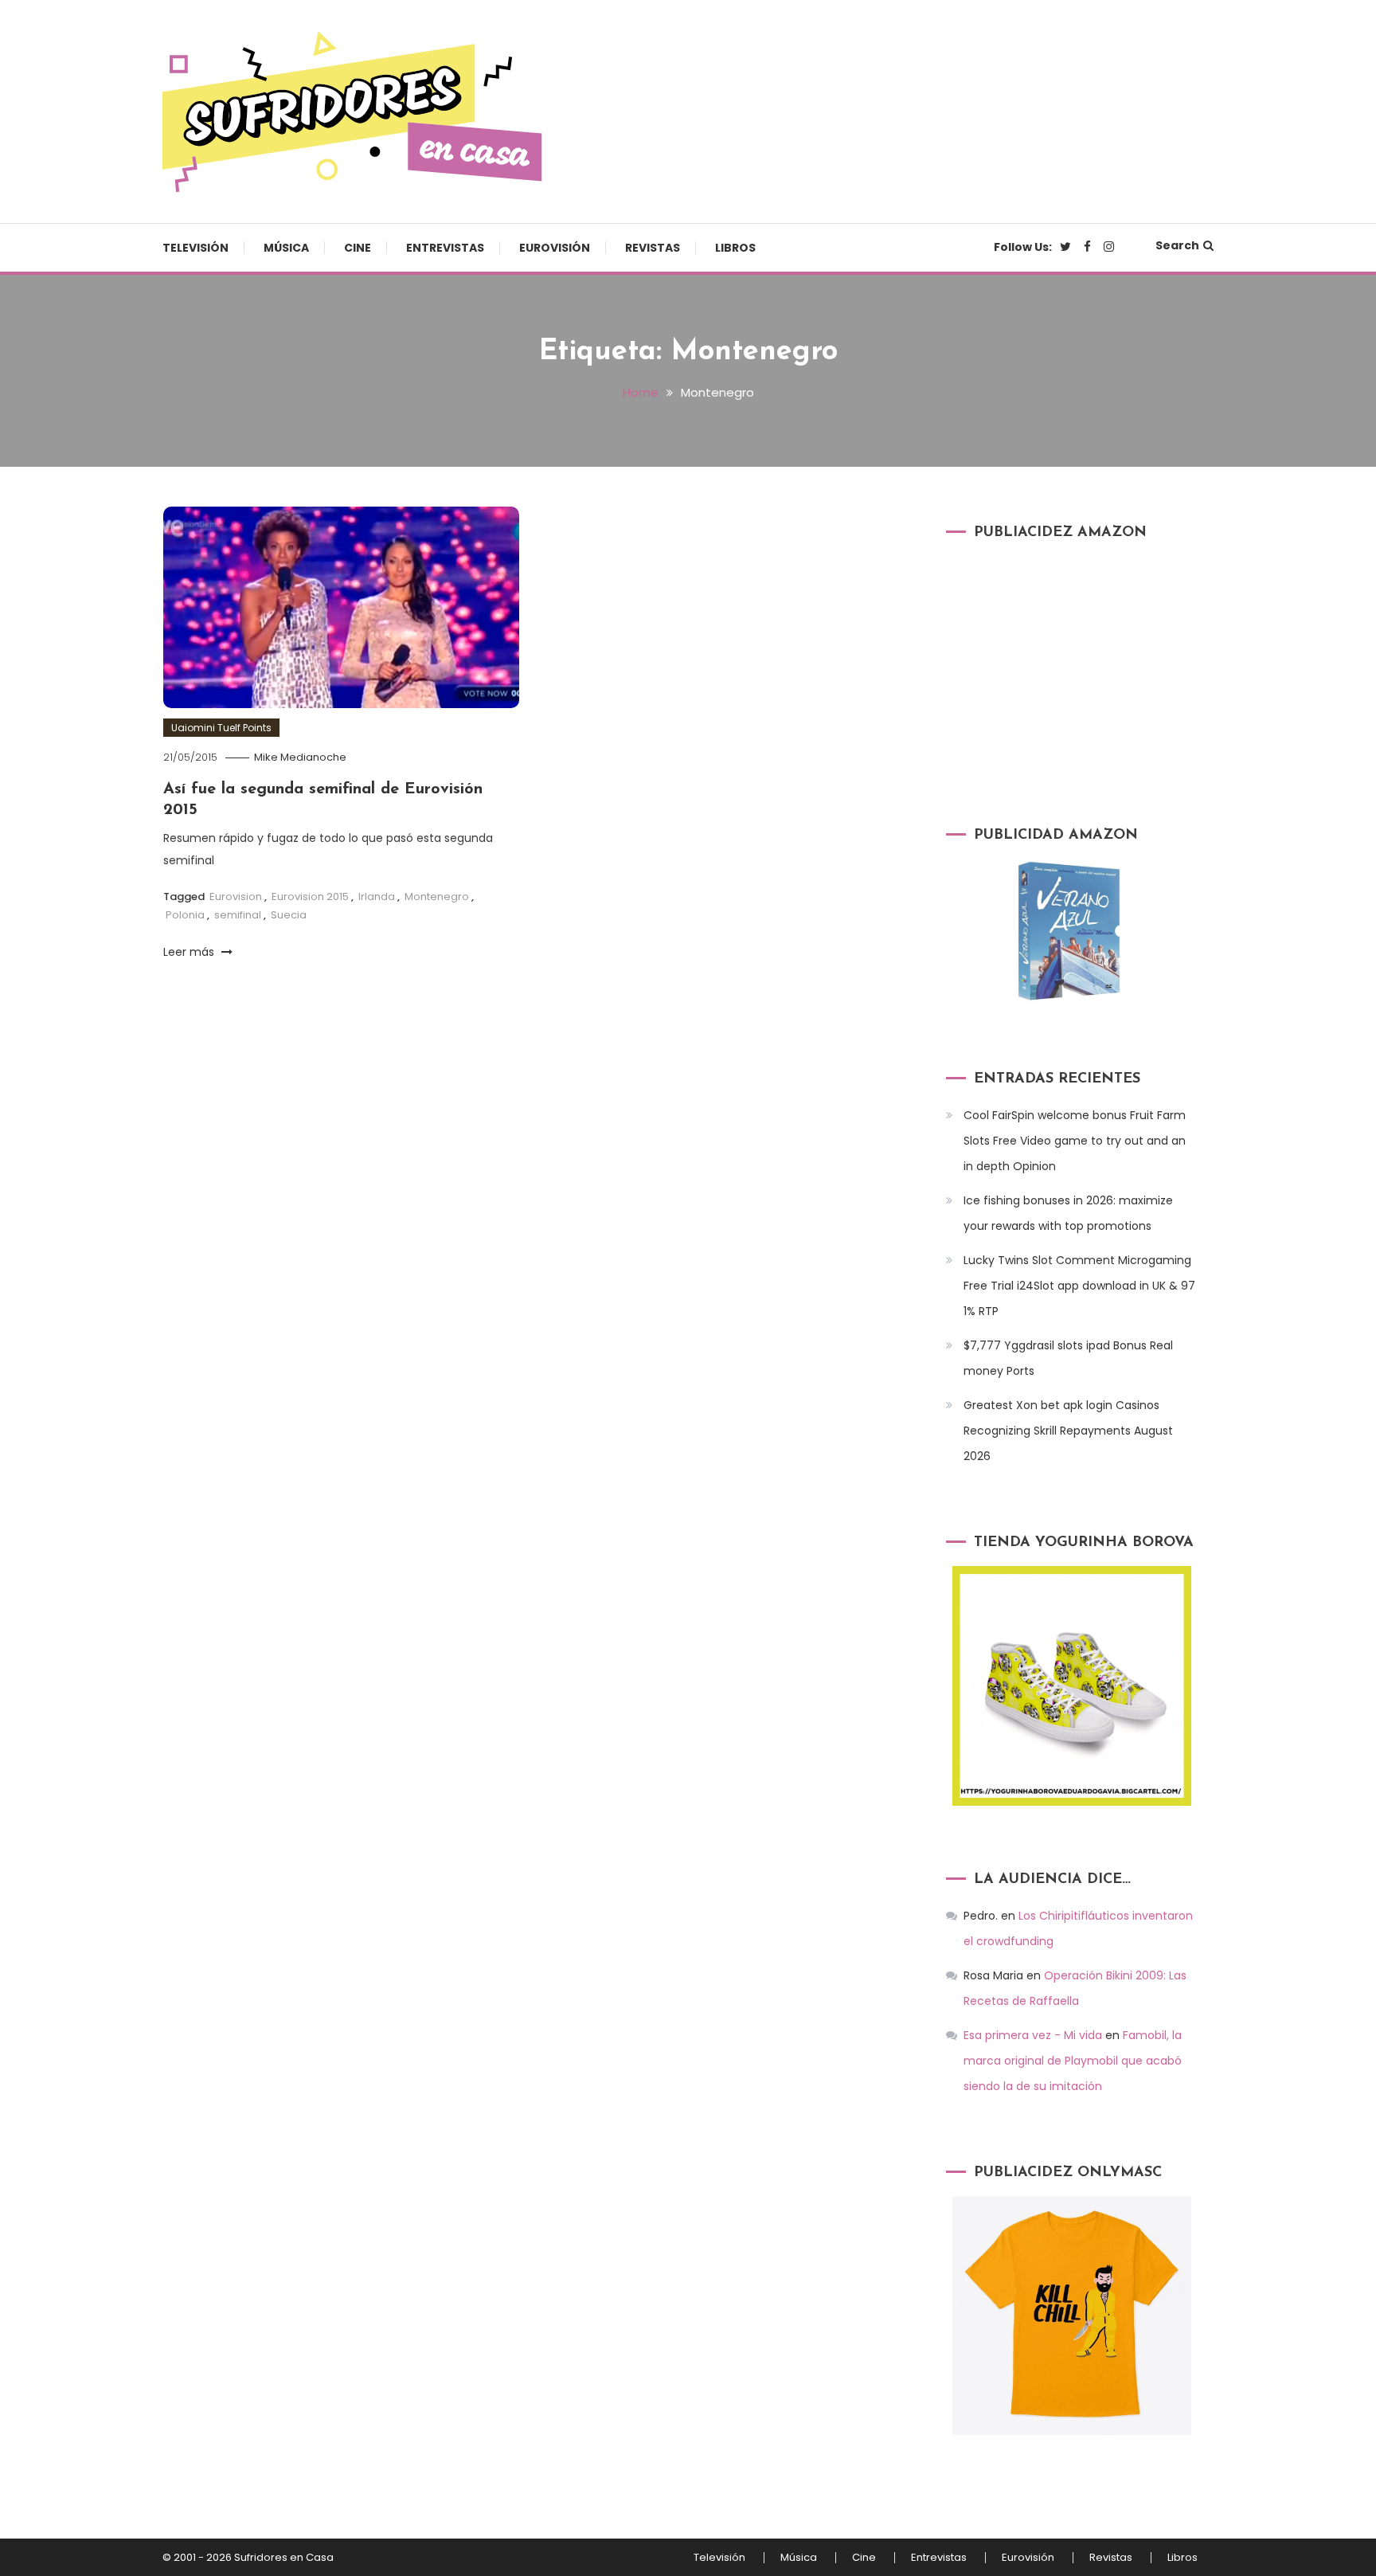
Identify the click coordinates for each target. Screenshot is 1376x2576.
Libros (735, 248)
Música (286, 248)
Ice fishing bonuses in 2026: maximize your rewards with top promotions (1068, 1213)
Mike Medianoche (300, 757)
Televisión (195, 248)
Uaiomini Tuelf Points (221, 728)
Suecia (289, 915)
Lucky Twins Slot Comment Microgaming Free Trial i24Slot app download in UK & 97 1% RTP (1079, 1286)
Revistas (653, 248)
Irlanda (377, 897)
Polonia (185, 915)
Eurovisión (555, 248)
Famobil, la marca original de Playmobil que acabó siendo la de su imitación (1073, 2061)
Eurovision (236, 897)
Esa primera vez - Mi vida (1033, 2035)
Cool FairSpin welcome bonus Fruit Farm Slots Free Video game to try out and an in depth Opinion (1075, 1141)
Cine (358, 248)
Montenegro (437, 897)
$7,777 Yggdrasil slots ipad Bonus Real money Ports (1068, 1358)
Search (1177, 245)
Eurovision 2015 (310, 897)
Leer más (190, 952)
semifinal (238, 915)
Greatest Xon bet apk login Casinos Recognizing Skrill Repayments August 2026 (1068, 1431)
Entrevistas (445, 248)
